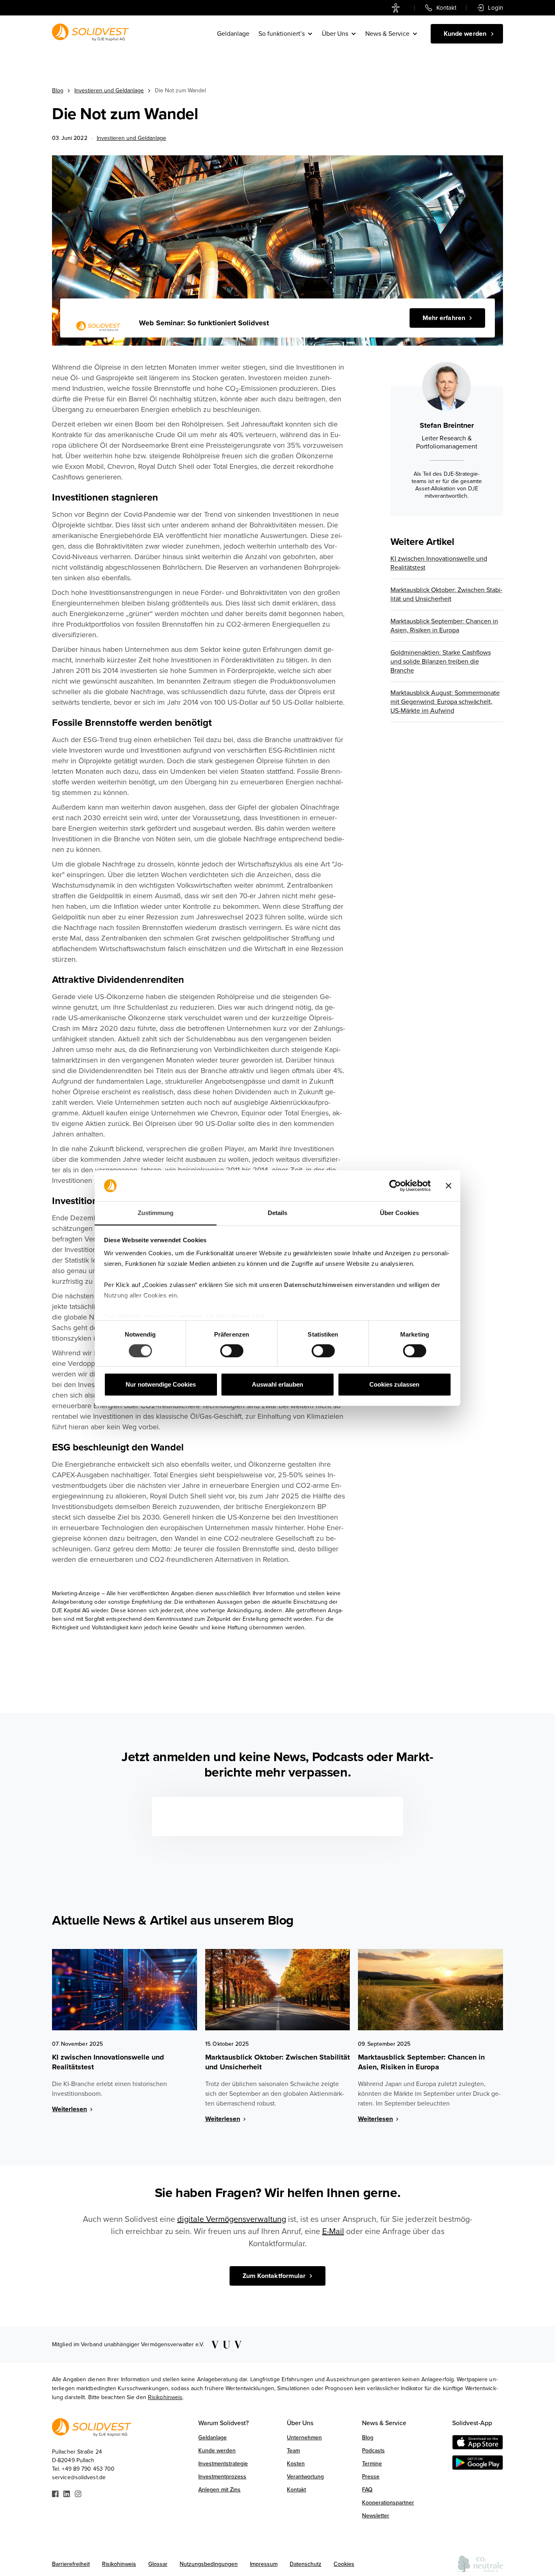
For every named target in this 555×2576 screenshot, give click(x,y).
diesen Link (248, 1316)
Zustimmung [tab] (156, 1213)
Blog (58, 90)
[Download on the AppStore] (478, 2442)
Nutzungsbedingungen (209, 2564)
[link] (398, 8)
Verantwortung (305, 2477)
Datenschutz (306, 2564)
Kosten (296, 2464)
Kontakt (296, 2490)
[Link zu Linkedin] (67, 2493)
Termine (372, 2464)
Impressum (264, 2564)
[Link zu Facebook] (55, 2493)
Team (293, 2451)
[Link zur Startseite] (90, 32)
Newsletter (376, 2516)
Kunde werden (217, 2451)
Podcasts (373, 2451)
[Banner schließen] (449, 1186)
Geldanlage (233, 34)
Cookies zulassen (394, 1384)
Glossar (158, 2564)
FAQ (367, 2490)
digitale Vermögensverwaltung (232, 2219)
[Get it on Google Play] (478, 2463)
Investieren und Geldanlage (109, 90)
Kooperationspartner (388, 2503)
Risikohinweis (165, 2397)
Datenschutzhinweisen (318, 1285)
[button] (286, 34)
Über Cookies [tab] (399, 1213)
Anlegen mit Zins (219, 2490)
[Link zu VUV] (224, 2345)
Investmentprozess (222, 2477)
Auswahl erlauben (277, 1384)
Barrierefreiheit (71, 2564)
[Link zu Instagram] (78, 2493)
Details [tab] (278, 1213)
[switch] (232, 1351)
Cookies (344, 2564)
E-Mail (333, 2232)
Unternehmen (304, 2438)
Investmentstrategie (223, 2464)
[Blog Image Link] (125, 1990)
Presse (371, 2477)
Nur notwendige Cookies (161, 1384)
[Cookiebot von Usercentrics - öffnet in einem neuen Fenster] (395, 1186)
